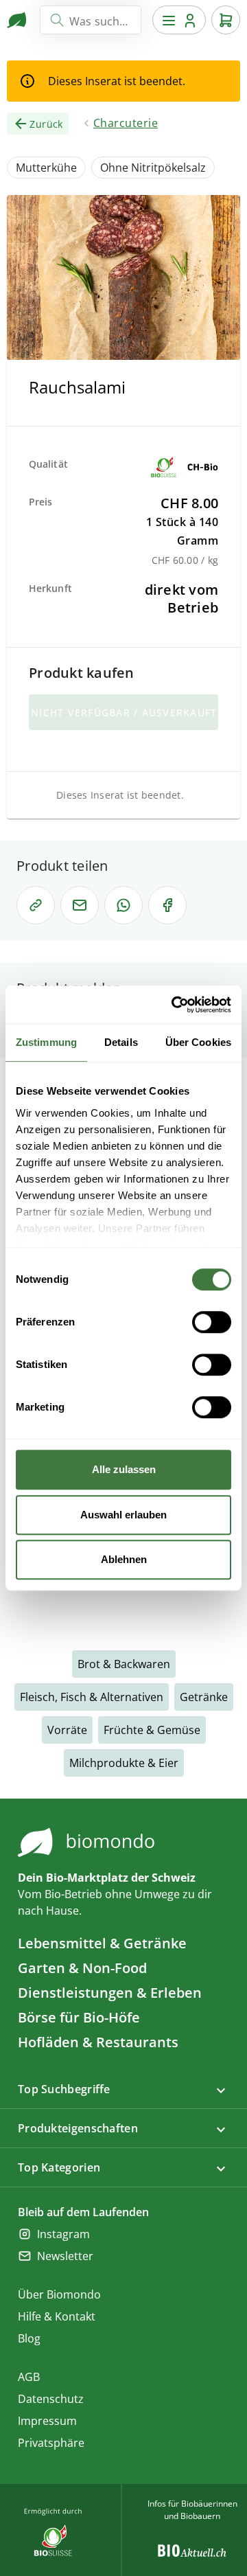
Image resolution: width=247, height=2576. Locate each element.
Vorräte (67, 1730)
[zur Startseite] (18, 20)
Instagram (63, 2234)
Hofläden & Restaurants (98, 2042)
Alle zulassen (124, 1469)
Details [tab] (121, 1042)
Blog (29, 2338)
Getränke (204, 1697)
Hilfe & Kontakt (57, 2316)
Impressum (47, 2421)
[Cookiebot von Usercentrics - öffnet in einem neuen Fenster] (174, 1005)
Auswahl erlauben (123, 1515)
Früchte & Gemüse (152, 1730)
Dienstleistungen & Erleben (110, 1993)
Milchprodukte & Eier (124, 1763)
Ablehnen (124, 1559)
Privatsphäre (51, 2443)
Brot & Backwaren (124, 1664)
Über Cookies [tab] (198, 1042)
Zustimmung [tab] (46, 1042)
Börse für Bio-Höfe (79, 2017)
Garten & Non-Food (82, 1968)
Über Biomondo (59, 2294)
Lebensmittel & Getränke (102, 1943)
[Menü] (179, 20)
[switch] (212, 1322)
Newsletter (65, 2256)
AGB (29, 2377)
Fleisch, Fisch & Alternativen (92, 1697)
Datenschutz (51, 2399)
